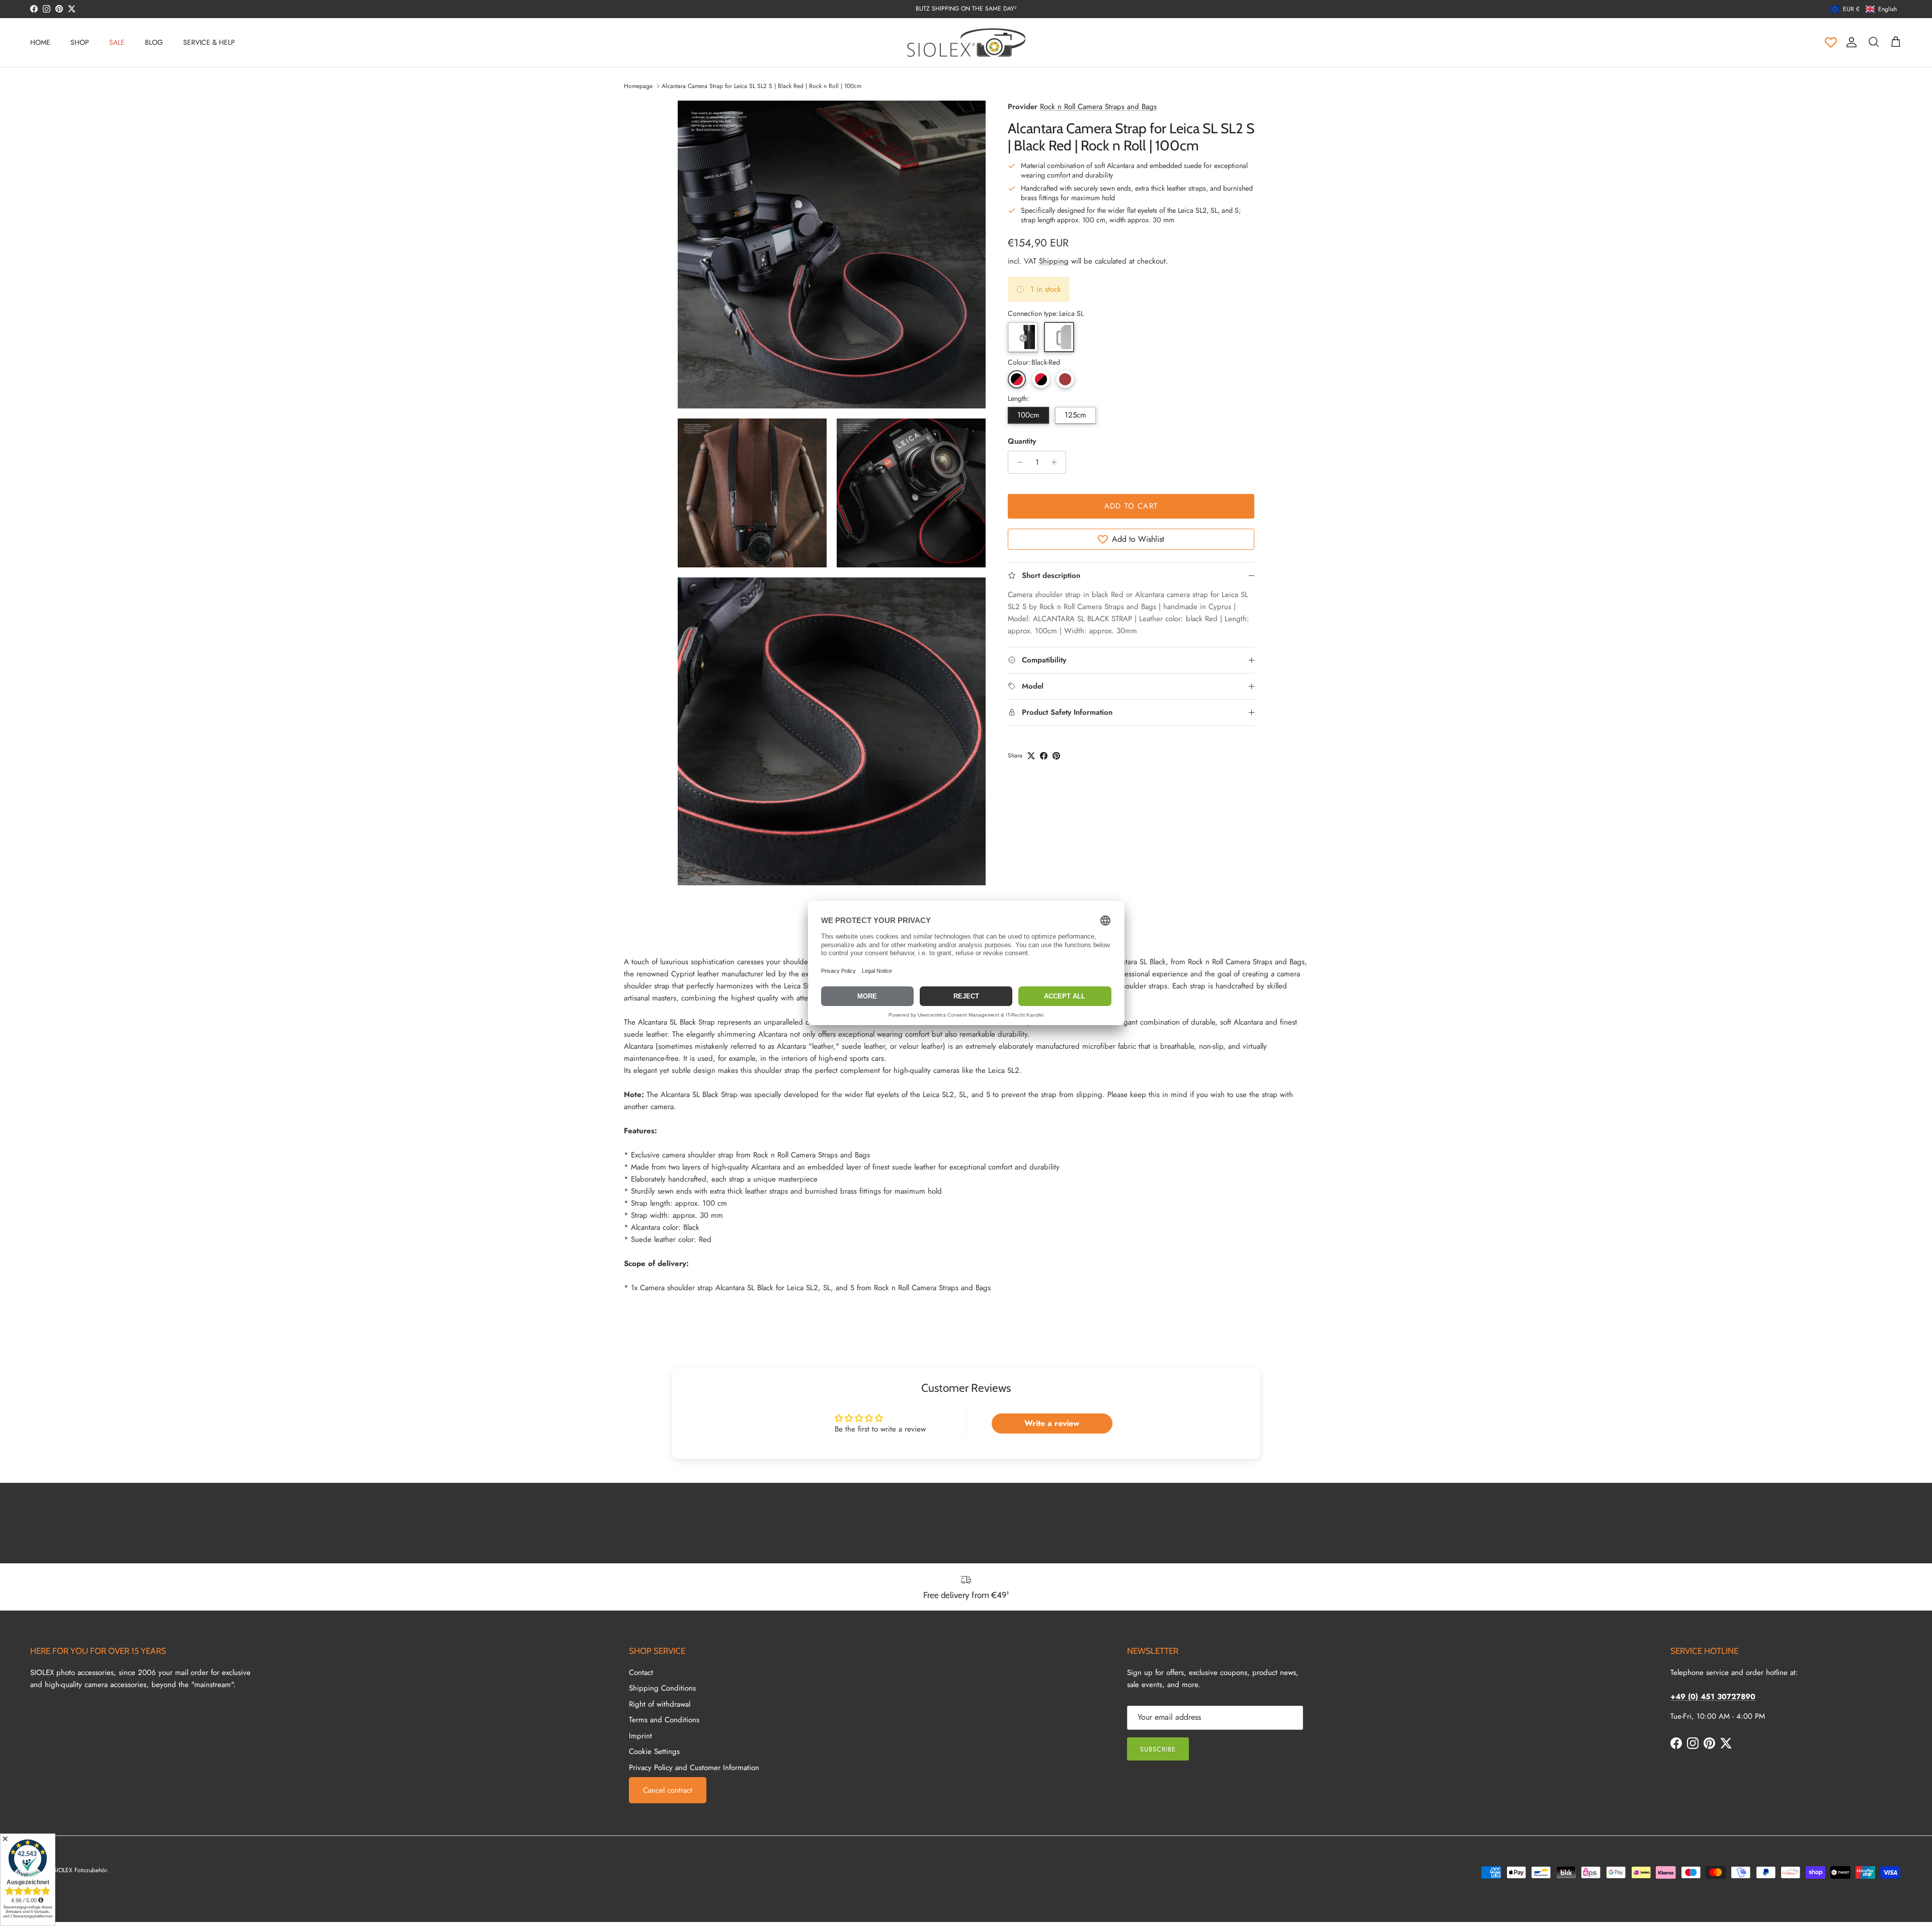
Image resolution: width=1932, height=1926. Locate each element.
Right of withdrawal (660, 1704)
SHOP (80, 42)
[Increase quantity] (1057, 462)
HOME (40, 42)
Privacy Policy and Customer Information (694, 1768)
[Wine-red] (1065, 379)
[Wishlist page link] (1831, 42)
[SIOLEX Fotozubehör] (966, 43)
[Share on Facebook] (1044, 756)
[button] (1864, 9)
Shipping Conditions (662, 1688)
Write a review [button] (1052, 1423)
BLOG (154, 42)
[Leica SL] (1059, 337)
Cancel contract (668, 1790)
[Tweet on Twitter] (1031, 756)
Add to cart (1131, 506)
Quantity (1022, 441)
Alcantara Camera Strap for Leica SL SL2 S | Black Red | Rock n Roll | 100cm (761, 86)
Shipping (1054, 261)
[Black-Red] (1017, 379)
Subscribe (1158, 1749)
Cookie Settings (654, 1751)
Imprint (640, 1736)
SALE (117, 42)
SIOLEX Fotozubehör (80, 1870)
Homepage (638, 86)
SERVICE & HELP (209, 42)
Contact (641, 1672)
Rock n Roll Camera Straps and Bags (1098, 107)
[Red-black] (1041, 379)
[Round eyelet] (1023, 337)
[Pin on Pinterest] (1056, 756)
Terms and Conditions (664, 1720)
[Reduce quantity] (1017, 462)
